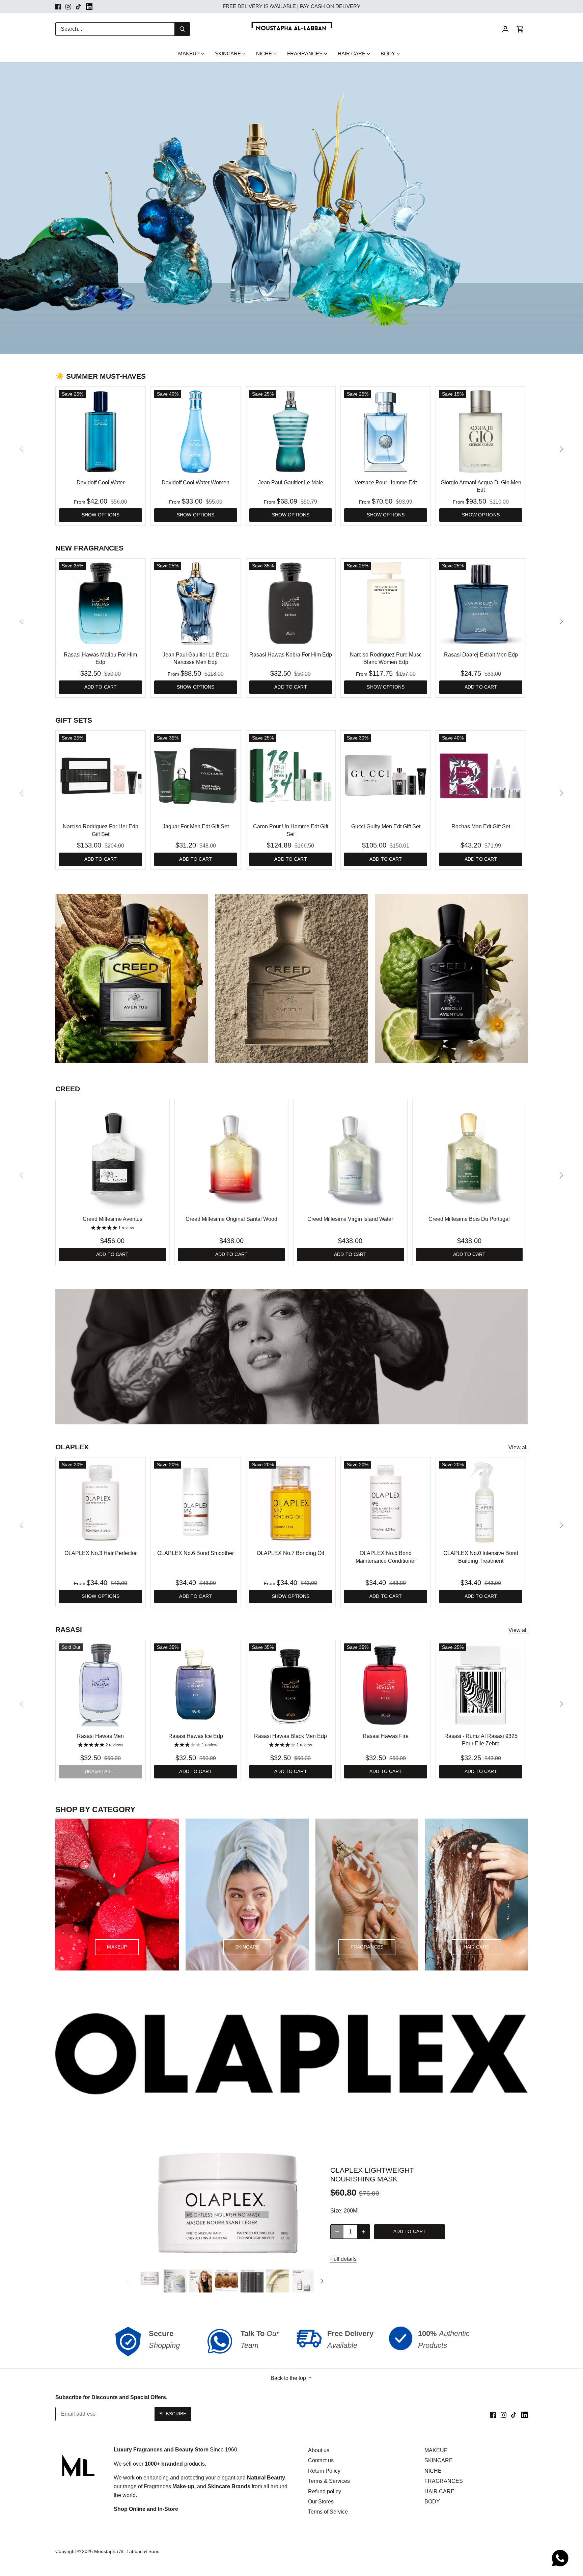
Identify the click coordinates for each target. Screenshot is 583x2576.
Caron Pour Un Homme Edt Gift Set (291, 830)
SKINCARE (439, 2460)
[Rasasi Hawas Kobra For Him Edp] (291, 603)
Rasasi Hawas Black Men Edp (290, 1736)
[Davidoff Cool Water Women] (196, 432)
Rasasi (69, 1629)
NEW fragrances (89, 548)
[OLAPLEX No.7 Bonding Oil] (291, 1502)
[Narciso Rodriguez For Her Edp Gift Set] (101, 776)
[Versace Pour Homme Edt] (386, 432)
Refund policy (325, 2491)
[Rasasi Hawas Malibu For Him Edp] (101, 603)
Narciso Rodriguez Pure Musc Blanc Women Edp (386, 658)
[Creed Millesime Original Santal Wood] (232, 1156)
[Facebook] (58, 6)
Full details (343, 2259)
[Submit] (182, 29)
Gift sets (74, 720)
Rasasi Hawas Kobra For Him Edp (291, 655)
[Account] (505, 29)
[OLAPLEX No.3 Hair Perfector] (101, 1502)
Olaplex (72, 1447)
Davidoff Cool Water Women (196, 482)
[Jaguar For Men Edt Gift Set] (196, 776)
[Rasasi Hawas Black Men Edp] (291, 1685)
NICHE (433, 2471)
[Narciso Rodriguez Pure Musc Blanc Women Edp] (386, 603)
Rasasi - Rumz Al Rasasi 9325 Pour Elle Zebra (481, 1740)
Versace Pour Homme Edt (386, 482)
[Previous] (128, 2281)
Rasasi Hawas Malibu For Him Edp (100, 658)
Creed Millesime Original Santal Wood (231, 1219)
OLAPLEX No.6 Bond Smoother (196, 1553)
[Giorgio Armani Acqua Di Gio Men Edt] (481, 432)
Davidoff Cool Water (101, 482)
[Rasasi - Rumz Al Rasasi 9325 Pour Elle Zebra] (481, 1685)
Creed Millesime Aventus (113, 1219)
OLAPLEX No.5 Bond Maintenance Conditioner (386, 1557)
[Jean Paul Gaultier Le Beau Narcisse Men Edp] (196, 603)
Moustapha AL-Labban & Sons (127, 2551)
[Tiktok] (78, 6)
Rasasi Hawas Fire (386, 1736)
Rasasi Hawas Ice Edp (196, 1736)
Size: (336, 2211)
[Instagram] (68, 6)
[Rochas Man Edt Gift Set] (481, 776)
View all (518, 1447)
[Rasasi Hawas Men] (101, 1685)
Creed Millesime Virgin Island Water (350, 1219)
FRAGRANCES (444, 2481)
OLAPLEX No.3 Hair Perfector (101, 1553)
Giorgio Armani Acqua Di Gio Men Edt (481, 486)
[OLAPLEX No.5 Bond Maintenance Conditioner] (386, 1502)
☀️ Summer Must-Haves (101, 376)
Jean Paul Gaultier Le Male (291, 482)
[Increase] (363, 2232)
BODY (432, 2502)
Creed (68, 1089)
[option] (291, 208)
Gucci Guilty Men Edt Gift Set (386, 826)
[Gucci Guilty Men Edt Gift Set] (386, 776)
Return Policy (324, 2471)
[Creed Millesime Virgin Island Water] (350, 1156)
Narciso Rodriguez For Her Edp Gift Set (101, 830)
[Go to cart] (520, 29)
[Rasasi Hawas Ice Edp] (196, 1685)
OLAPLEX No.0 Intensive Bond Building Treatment (481, 1557)
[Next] (561, 449)
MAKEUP (436, 2450)
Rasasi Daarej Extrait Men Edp (481, 655)
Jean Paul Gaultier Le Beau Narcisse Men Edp (196, 658)
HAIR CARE (439, 2491)
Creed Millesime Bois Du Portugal (469, 1219)
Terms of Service (328, 2512)
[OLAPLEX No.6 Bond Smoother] (196, 1502)
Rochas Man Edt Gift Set (481, 826)
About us (319, 2450)
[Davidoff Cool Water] (101, 432)
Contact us (321, 2460)
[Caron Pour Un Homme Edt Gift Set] (291, 776)
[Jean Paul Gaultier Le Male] (291, 432)
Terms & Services (329, 2481)
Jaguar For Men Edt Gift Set (196, 826)
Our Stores (321, 2502)
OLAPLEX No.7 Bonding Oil (290, 1553)
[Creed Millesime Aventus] (113, 1156)
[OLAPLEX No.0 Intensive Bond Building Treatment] (481, 1502)
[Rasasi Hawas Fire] (386, 1685)
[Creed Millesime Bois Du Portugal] (469, 1156)
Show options (101, 515)
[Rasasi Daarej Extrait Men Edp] (481, 603)
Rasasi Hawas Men (100, 1736)
